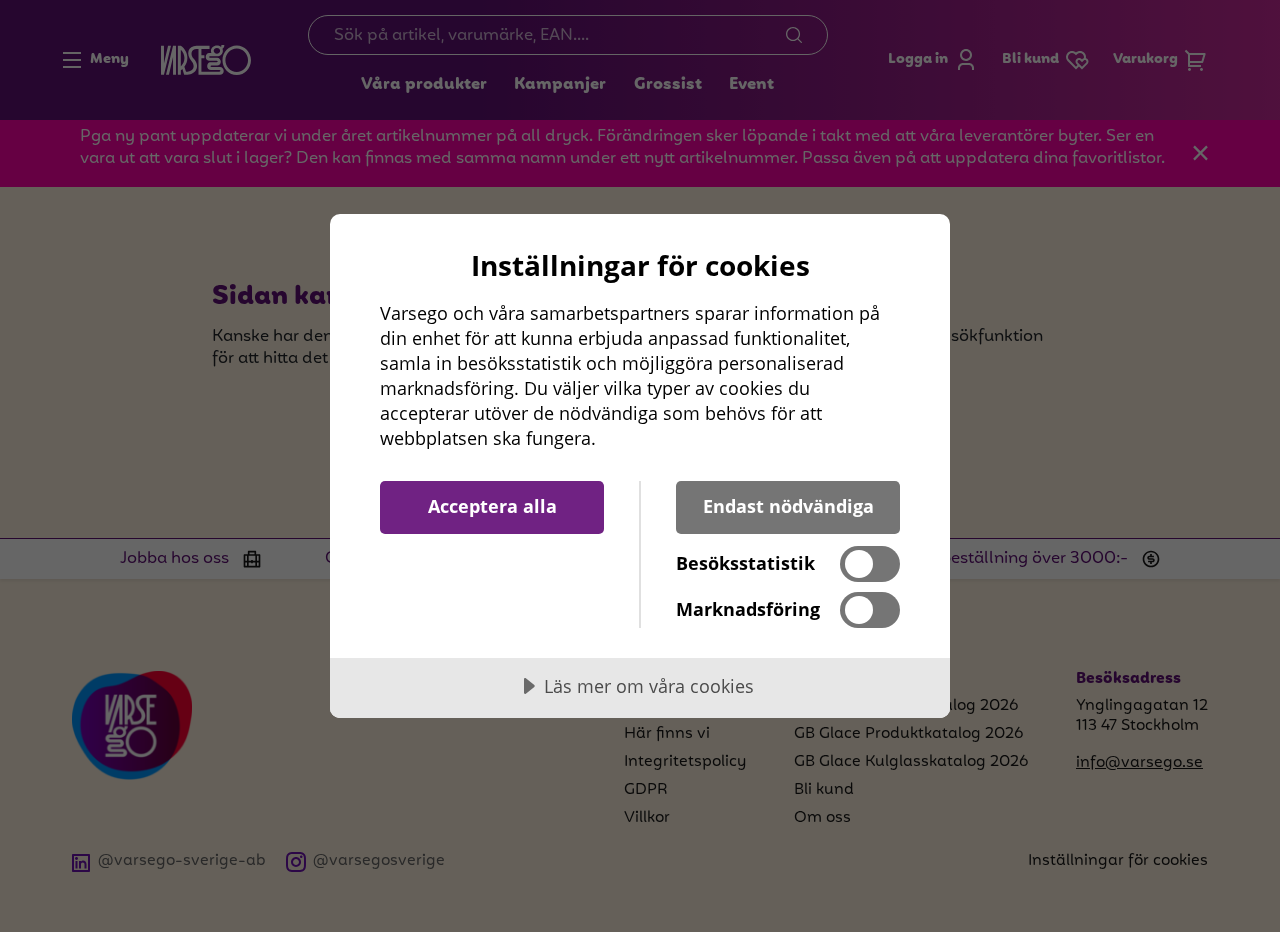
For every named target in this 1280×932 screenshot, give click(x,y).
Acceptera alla (492, 506)
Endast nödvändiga (788, 506)
